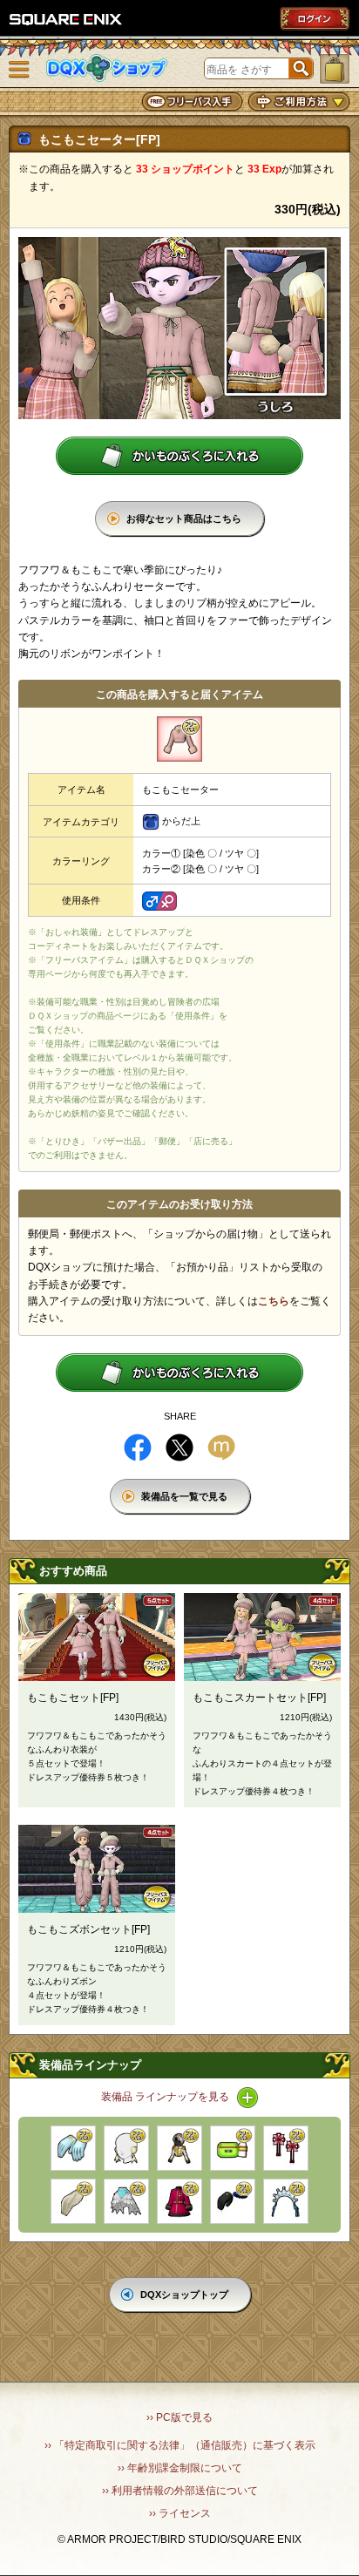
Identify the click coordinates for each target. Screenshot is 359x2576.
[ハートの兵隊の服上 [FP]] (179, 2201)
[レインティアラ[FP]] (286, 2201)
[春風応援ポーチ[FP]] (233, 2148)
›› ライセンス (180, 2513)
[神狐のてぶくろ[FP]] (233, 2201)
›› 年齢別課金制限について (180, 2468)
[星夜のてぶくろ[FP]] (73, 2148)
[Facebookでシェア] (138, 1447)
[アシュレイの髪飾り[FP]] (73, 2201)
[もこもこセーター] (179, 739)
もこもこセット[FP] (73, 1698)
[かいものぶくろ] (335, 69)
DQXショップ (107, 68)
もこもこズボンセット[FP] (88, 1929)
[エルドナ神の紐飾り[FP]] (286, 2148)
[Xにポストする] (179, 1447)
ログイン (315, 18)
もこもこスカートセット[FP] (259, 1698)
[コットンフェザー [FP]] (126, 2148)
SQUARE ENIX (66, 19)
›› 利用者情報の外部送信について (180, 2491)
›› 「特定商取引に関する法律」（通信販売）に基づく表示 (180, 2445)
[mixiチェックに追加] (221, 1447)
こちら (274, 1301)
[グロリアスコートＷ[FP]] (179, 2148)
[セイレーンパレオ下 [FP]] (126, 2201)
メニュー (19, 70)
